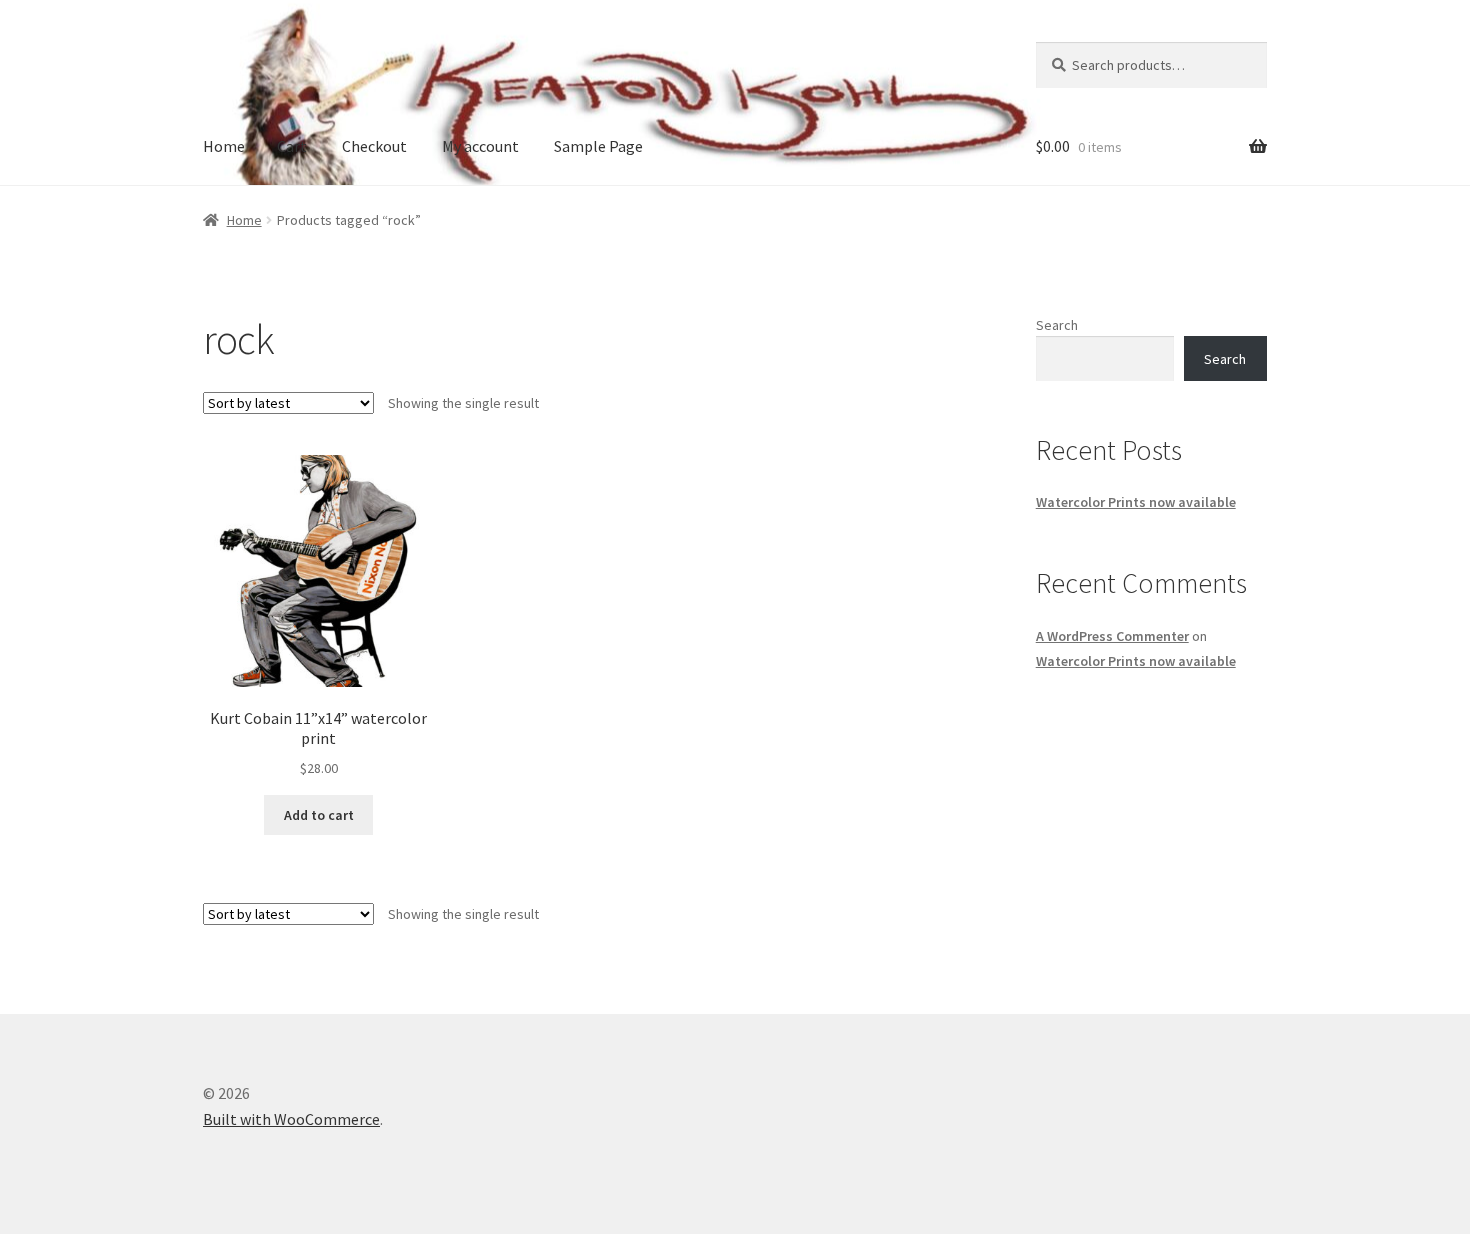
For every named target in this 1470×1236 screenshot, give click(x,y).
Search (1057, 325)
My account (480, 146)
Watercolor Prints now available (1136, 502)
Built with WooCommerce (291, 1119)
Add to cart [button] (319, 815)
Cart (292, 146)
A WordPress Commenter (1112, 636)
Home (224, 146)
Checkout (374, 146)
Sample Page (598, 146)
